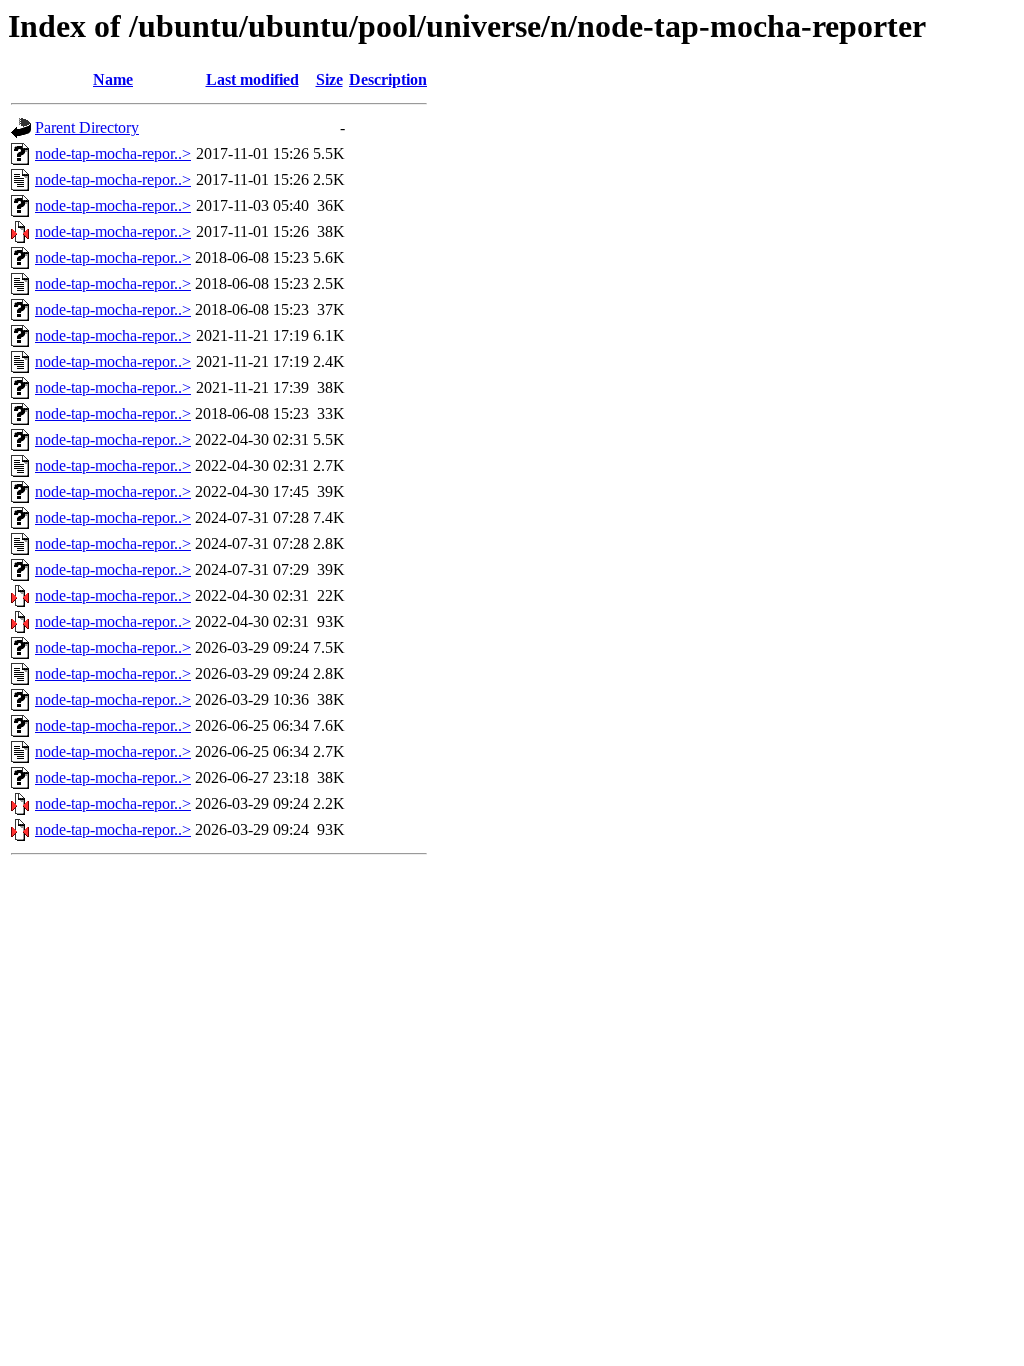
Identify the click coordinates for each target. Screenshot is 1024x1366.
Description (388, 79)
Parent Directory (87, 127)
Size (329, 79)
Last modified (252, 79)
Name (113, 79)
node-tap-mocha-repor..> (113, 153)
